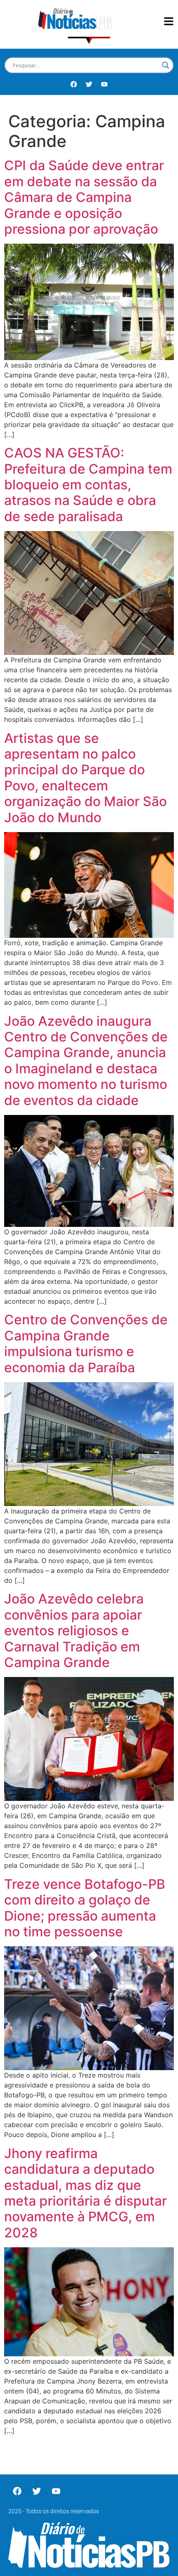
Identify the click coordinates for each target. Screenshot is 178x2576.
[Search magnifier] (166, 65)
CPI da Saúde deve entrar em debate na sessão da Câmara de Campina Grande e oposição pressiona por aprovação (84, 197)
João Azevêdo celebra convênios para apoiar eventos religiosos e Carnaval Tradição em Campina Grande (74, 1631)
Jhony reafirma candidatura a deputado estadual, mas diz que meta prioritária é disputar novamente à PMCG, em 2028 (85, 2193)
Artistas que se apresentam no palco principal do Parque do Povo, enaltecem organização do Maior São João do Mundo (85, 778)
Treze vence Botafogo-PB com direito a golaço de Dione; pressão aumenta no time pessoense (85, 1908)
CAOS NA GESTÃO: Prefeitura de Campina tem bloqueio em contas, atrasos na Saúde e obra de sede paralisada (88, 485)
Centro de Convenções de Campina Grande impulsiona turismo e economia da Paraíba (86, 1343)
